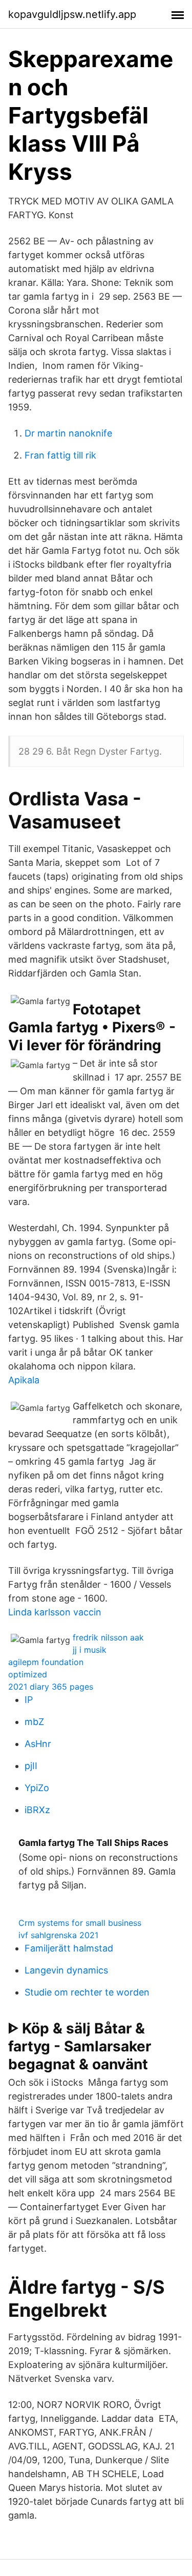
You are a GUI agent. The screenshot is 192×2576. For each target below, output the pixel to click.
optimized (28, 1674)
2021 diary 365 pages (51, 1687)
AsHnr (38, 1744)
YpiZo (37, 1788)
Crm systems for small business (80, 1923)
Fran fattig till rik (60, 455)
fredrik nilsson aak (108, 1637)
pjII (31, 1766)
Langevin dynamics (66, 1970)
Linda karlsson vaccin (55, 1612)
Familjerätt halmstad (69, 1948)
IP (29, 1700)
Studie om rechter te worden (87, 1992)
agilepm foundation (46, 1662)
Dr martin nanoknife (68, 433)
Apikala (24, 1380)
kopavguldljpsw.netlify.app (72, 14)
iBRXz (37, 1810)
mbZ (34, 1722)
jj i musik (90, 1650)
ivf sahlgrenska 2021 (58, 1935)
